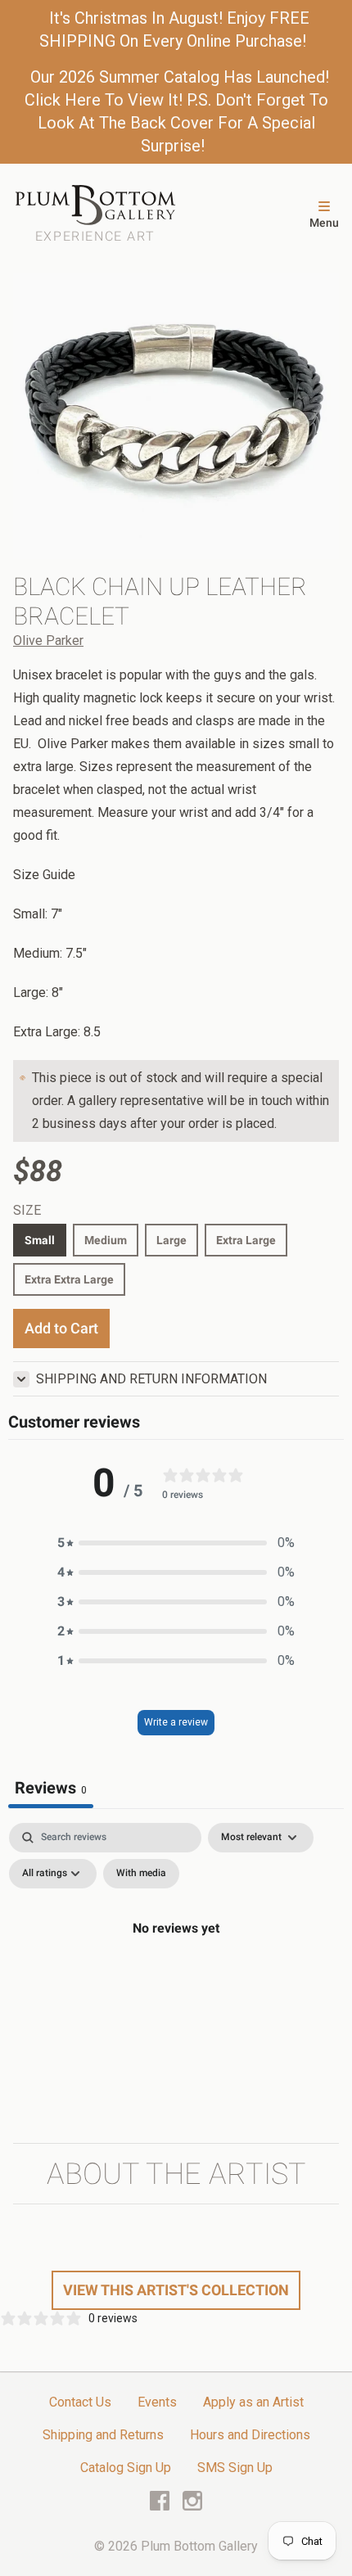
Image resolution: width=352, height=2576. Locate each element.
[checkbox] (141, 1874)
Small (40, 1240)
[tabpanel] (176, 1965)
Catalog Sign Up (126, 2468)
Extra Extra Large (69, 1279)
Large (171, 1240)
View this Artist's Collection (176, 2290)
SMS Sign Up (235, 2468)
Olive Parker (48, 641)
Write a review (176, 1722)
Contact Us (80, 2402)
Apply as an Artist (253, 2402)
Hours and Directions (250, 2435)
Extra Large (246, 1240)
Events (157, 2402)
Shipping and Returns (103, 2435)
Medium (106, 1240)
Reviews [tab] (51, 1788)
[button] (176, 1543)
